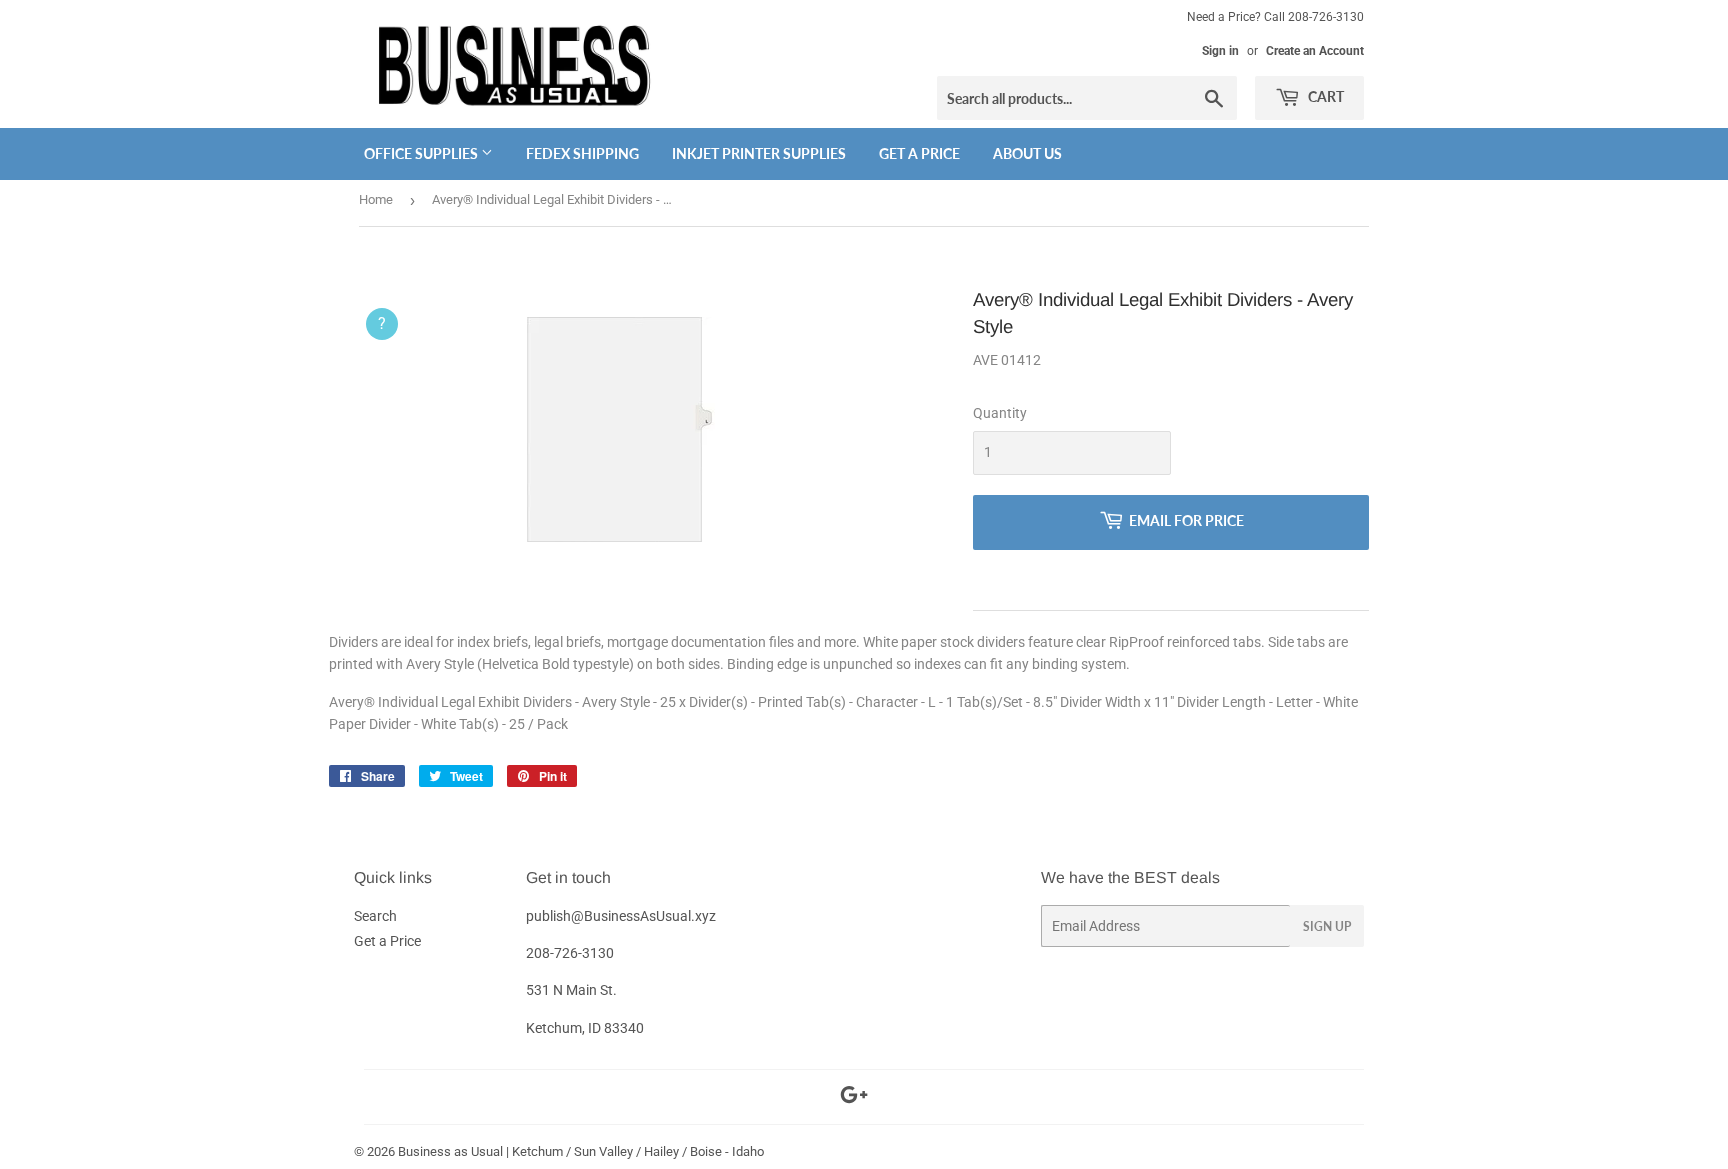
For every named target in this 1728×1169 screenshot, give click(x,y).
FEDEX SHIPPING (582, 153)
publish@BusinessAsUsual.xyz (621, 916)
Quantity (1000, 413)
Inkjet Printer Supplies (759, 153)
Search (375, 916)
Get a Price (919, 153)
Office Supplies (422, 153)
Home (376, 199)
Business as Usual (450, 1151)
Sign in (1220, 51)
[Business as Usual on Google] (854, 1098)
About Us (1027, 153)
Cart (1324, 96)
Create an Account (1315, 51)
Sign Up (1327, 926)
